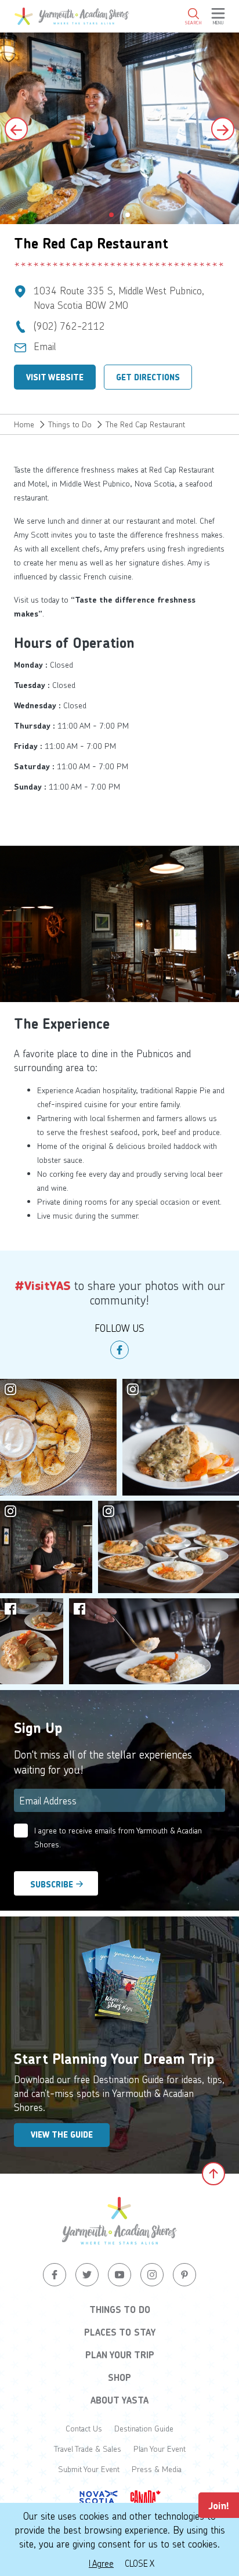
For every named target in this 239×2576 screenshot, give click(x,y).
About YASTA (119, 2400)
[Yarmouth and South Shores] (72, 16)
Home (24, 424)
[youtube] (119, 2275)
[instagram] (152, 2275)
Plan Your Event (160, 2449)
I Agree (101, 2563)
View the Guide (62, 2135)
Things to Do (70, 424)
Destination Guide (144, 2428)
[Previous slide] (16, 129)
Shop (119, 2377)
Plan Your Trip (120, 2355)
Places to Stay (120, 2332)
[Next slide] (223, 129)
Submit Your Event (89, 2469)
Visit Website (55, 377)
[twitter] (87, 2275)
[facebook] (119, 1350)
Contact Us (84, 2428)
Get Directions (148, 377)
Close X (140, 2563)
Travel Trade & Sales (88, 2449)
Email (45, 346)
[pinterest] (184, 2275)
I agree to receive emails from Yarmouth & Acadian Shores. (118, 1837)
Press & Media (157, 2469)
